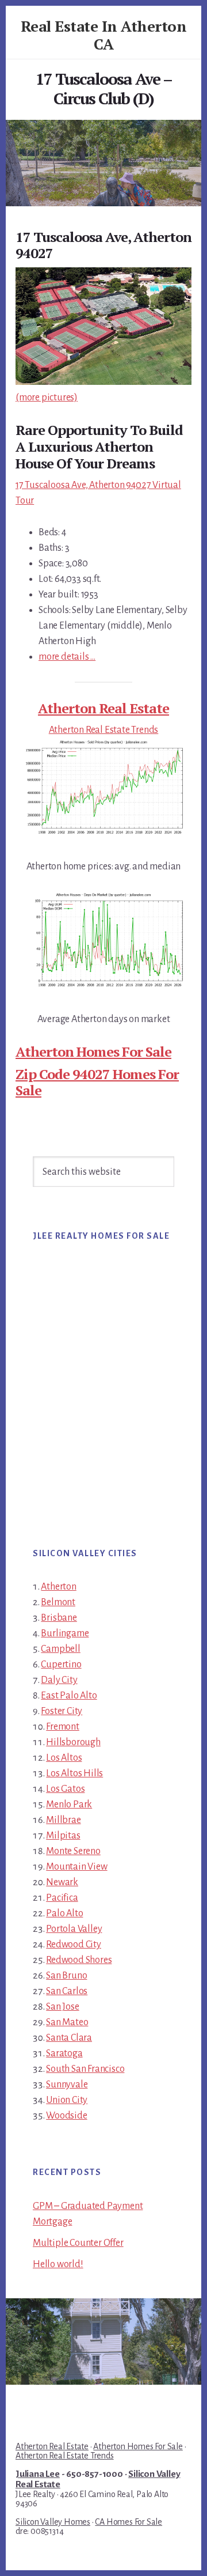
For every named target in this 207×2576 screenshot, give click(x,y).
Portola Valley (74, 1929)
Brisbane (59, 1618)
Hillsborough (73, 1742)
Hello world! (58, 2264)
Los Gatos (65, 1789)
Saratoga (64, 2053)
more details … (67, 657)
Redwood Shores (79, 1960)
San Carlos (67, 1991)
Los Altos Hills (74, 1773)
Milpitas (63, 1836)
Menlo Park (69, 1805)
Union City (67, 2100)
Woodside (66, 2116)
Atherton (58, 1587)
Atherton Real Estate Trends (104, 730)
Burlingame (65, 1633)
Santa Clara (69, 2038)
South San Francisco (85, 2069)
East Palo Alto (69, 1696)
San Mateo (67, 2022)
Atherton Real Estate (103, 708)
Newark (62, 1882)
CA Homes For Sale (129, 2522)
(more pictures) (47, 398)
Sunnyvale (67, 2085)
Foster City (62, 1711)
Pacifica (62, 1898)
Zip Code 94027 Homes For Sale (97, 1082)
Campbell (60, 1649)
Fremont (63, 1727)
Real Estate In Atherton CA (104, 35)
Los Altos (64, 1758)
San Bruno (66, 1976)
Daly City (59, 1680)
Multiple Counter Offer (78, 2243)
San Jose (62, 2007)
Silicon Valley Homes (53, 2522)
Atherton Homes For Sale (93, 1051)
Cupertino (61, 1665)
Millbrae (63, 1820)
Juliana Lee (38, 2474)
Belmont (58, 1602)
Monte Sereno (73, 1851)
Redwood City (74, 1945)
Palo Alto (64, 1913)
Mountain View (76, 1867)
